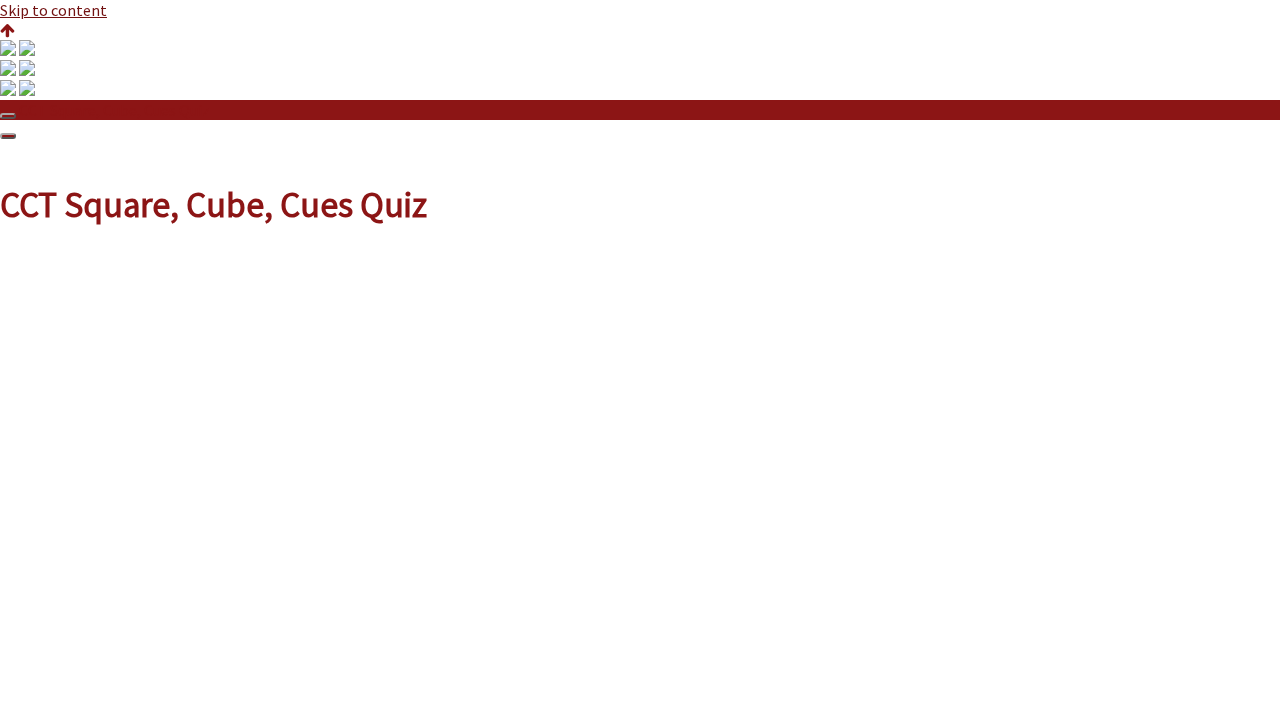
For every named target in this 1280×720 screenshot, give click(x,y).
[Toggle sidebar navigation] (8, 116)
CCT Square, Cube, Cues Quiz (114, 110)
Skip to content (53, 10)
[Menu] (8, 136)
